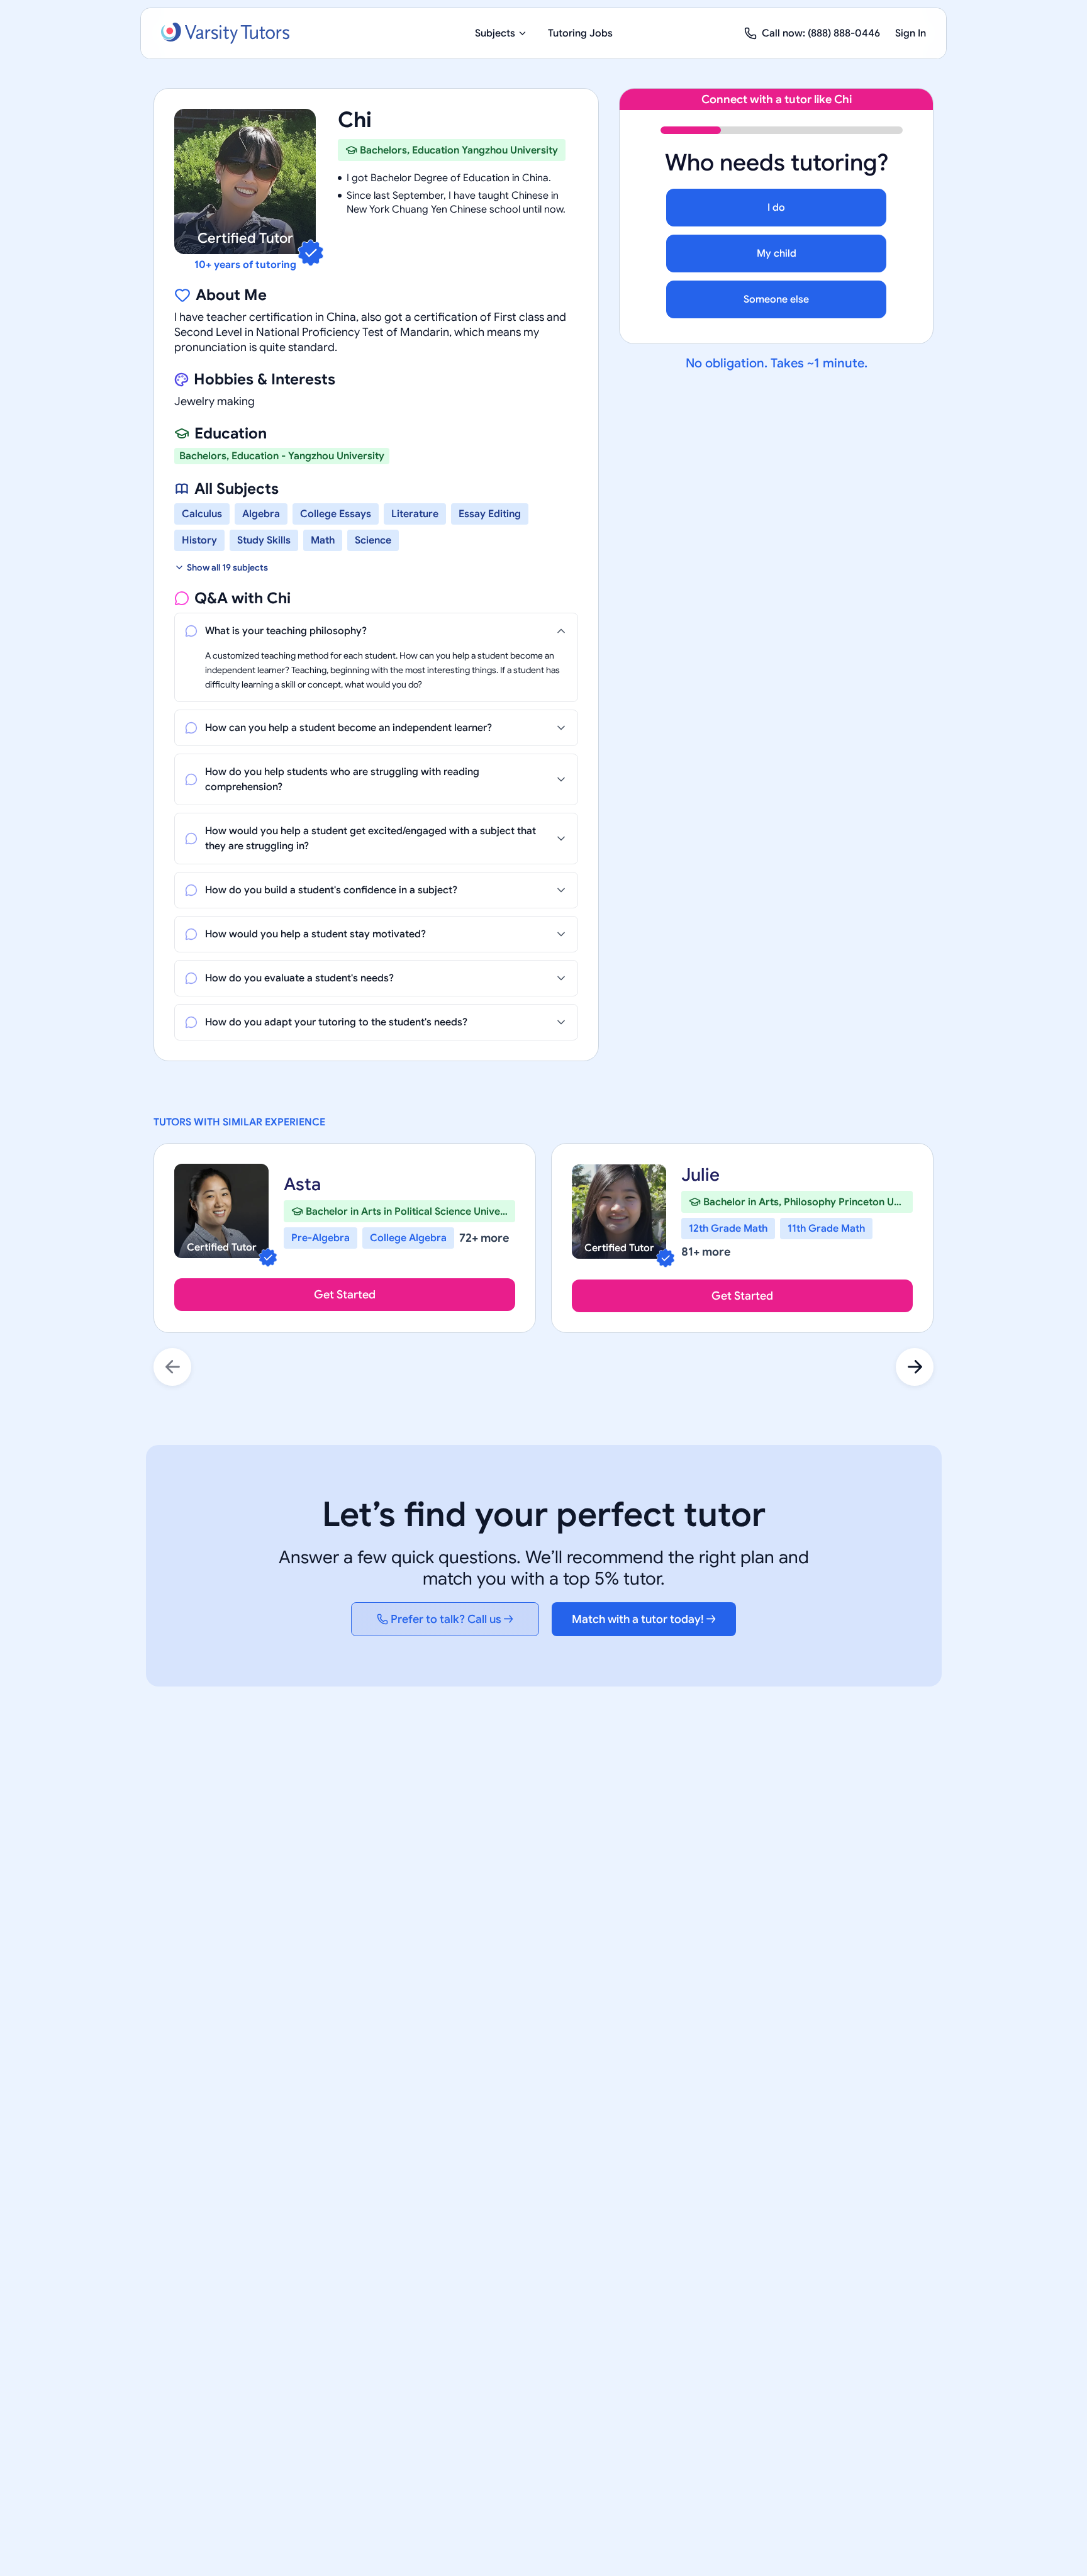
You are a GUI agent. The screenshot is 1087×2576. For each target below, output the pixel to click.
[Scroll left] (172, 1367)
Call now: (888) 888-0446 (821, 33)
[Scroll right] (915, 1367)
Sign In (911, 33)
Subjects (495, 33)
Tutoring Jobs (580, 33)
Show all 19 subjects (227, 567)
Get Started (345, 1295)
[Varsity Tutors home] (225, 33)
